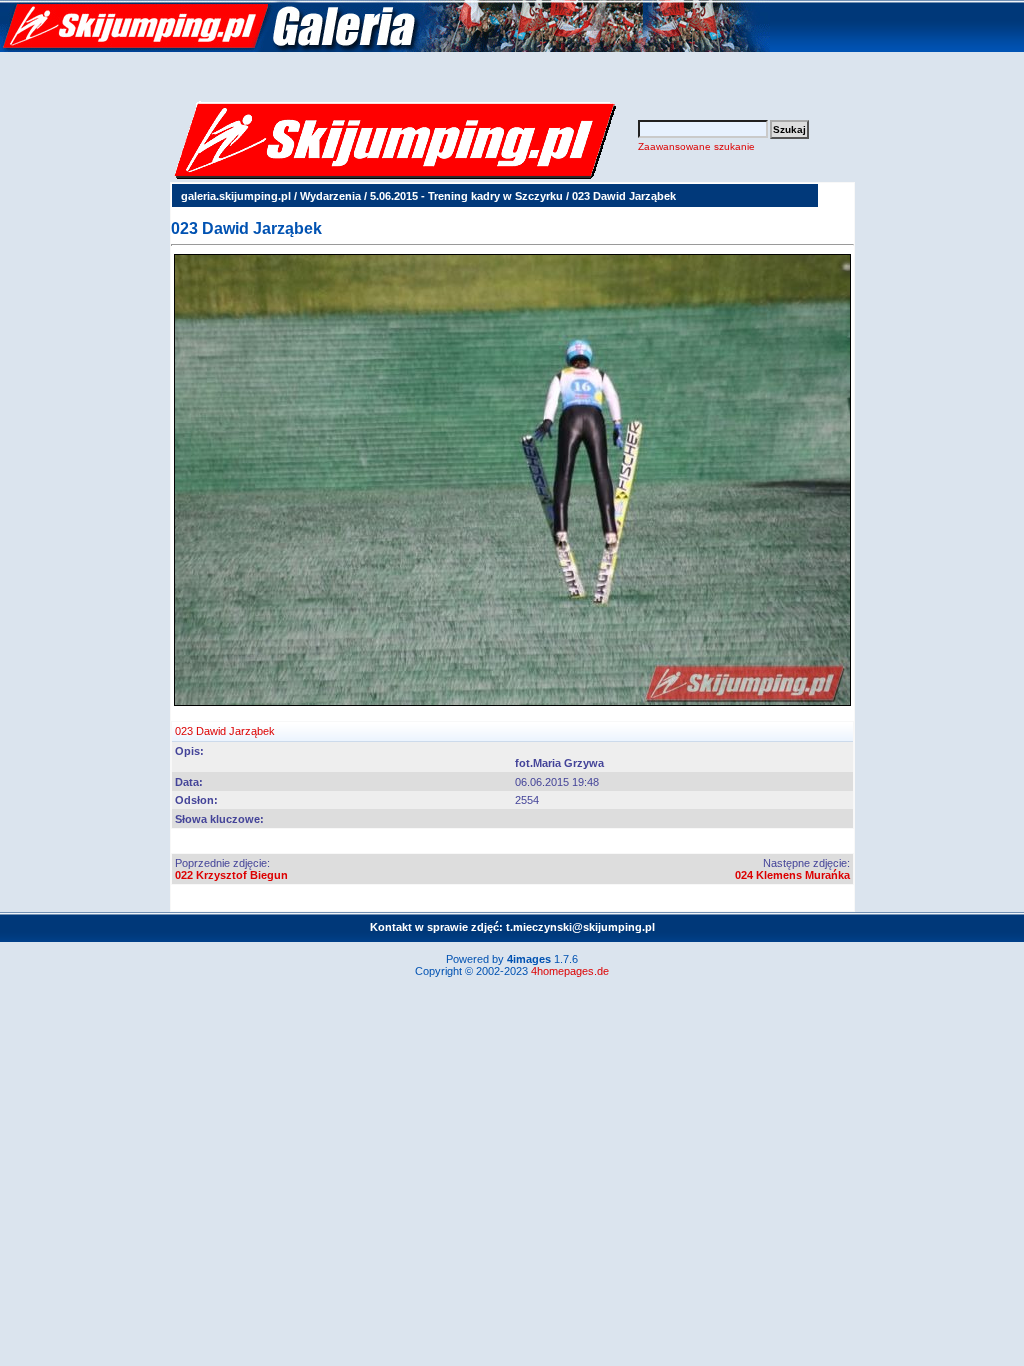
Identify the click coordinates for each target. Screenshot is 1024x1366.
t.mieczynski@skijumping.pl (580, 927)
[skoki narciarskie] (385, 48)
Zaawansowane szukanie (696, 146)
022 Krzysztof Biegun (231, 875)
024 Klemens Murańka (792, 875)
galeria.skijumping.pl (236, 196)
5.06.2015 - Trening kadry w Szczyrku (466, 196)
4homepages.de (570, 971)
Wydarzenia (330, 196)
